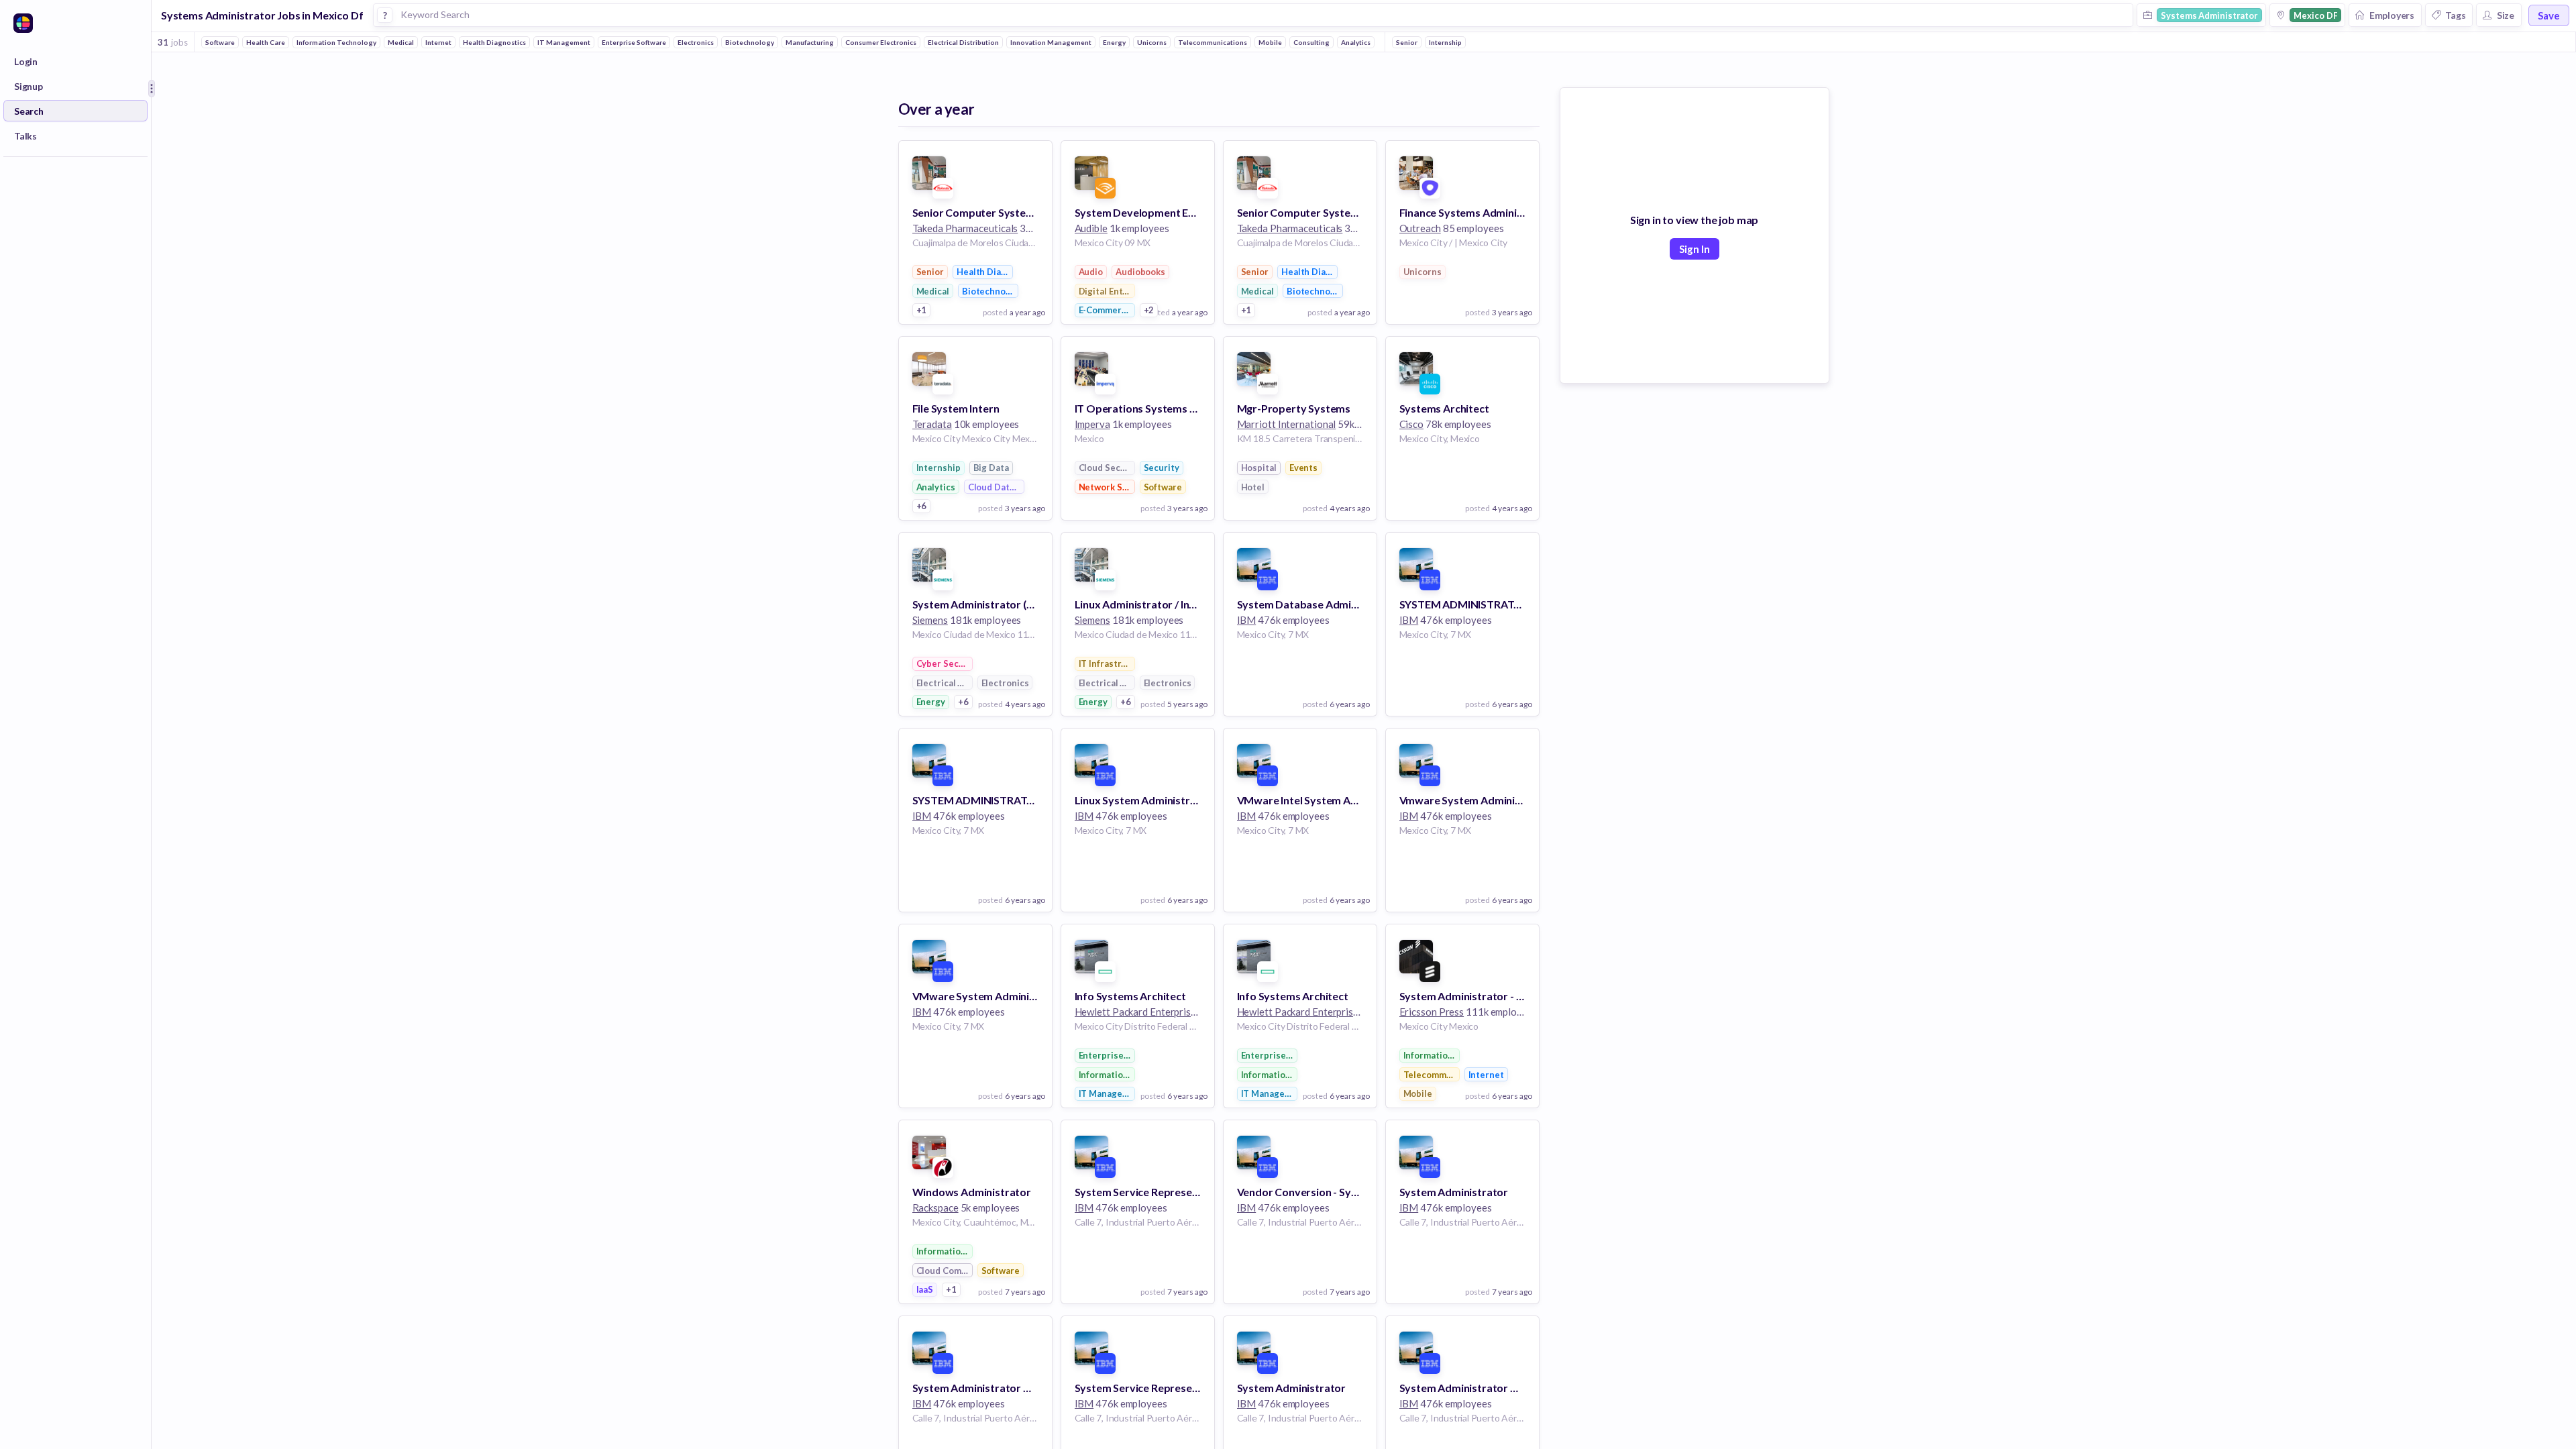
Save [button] (2549, 15)
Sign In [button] (1695, 249)
